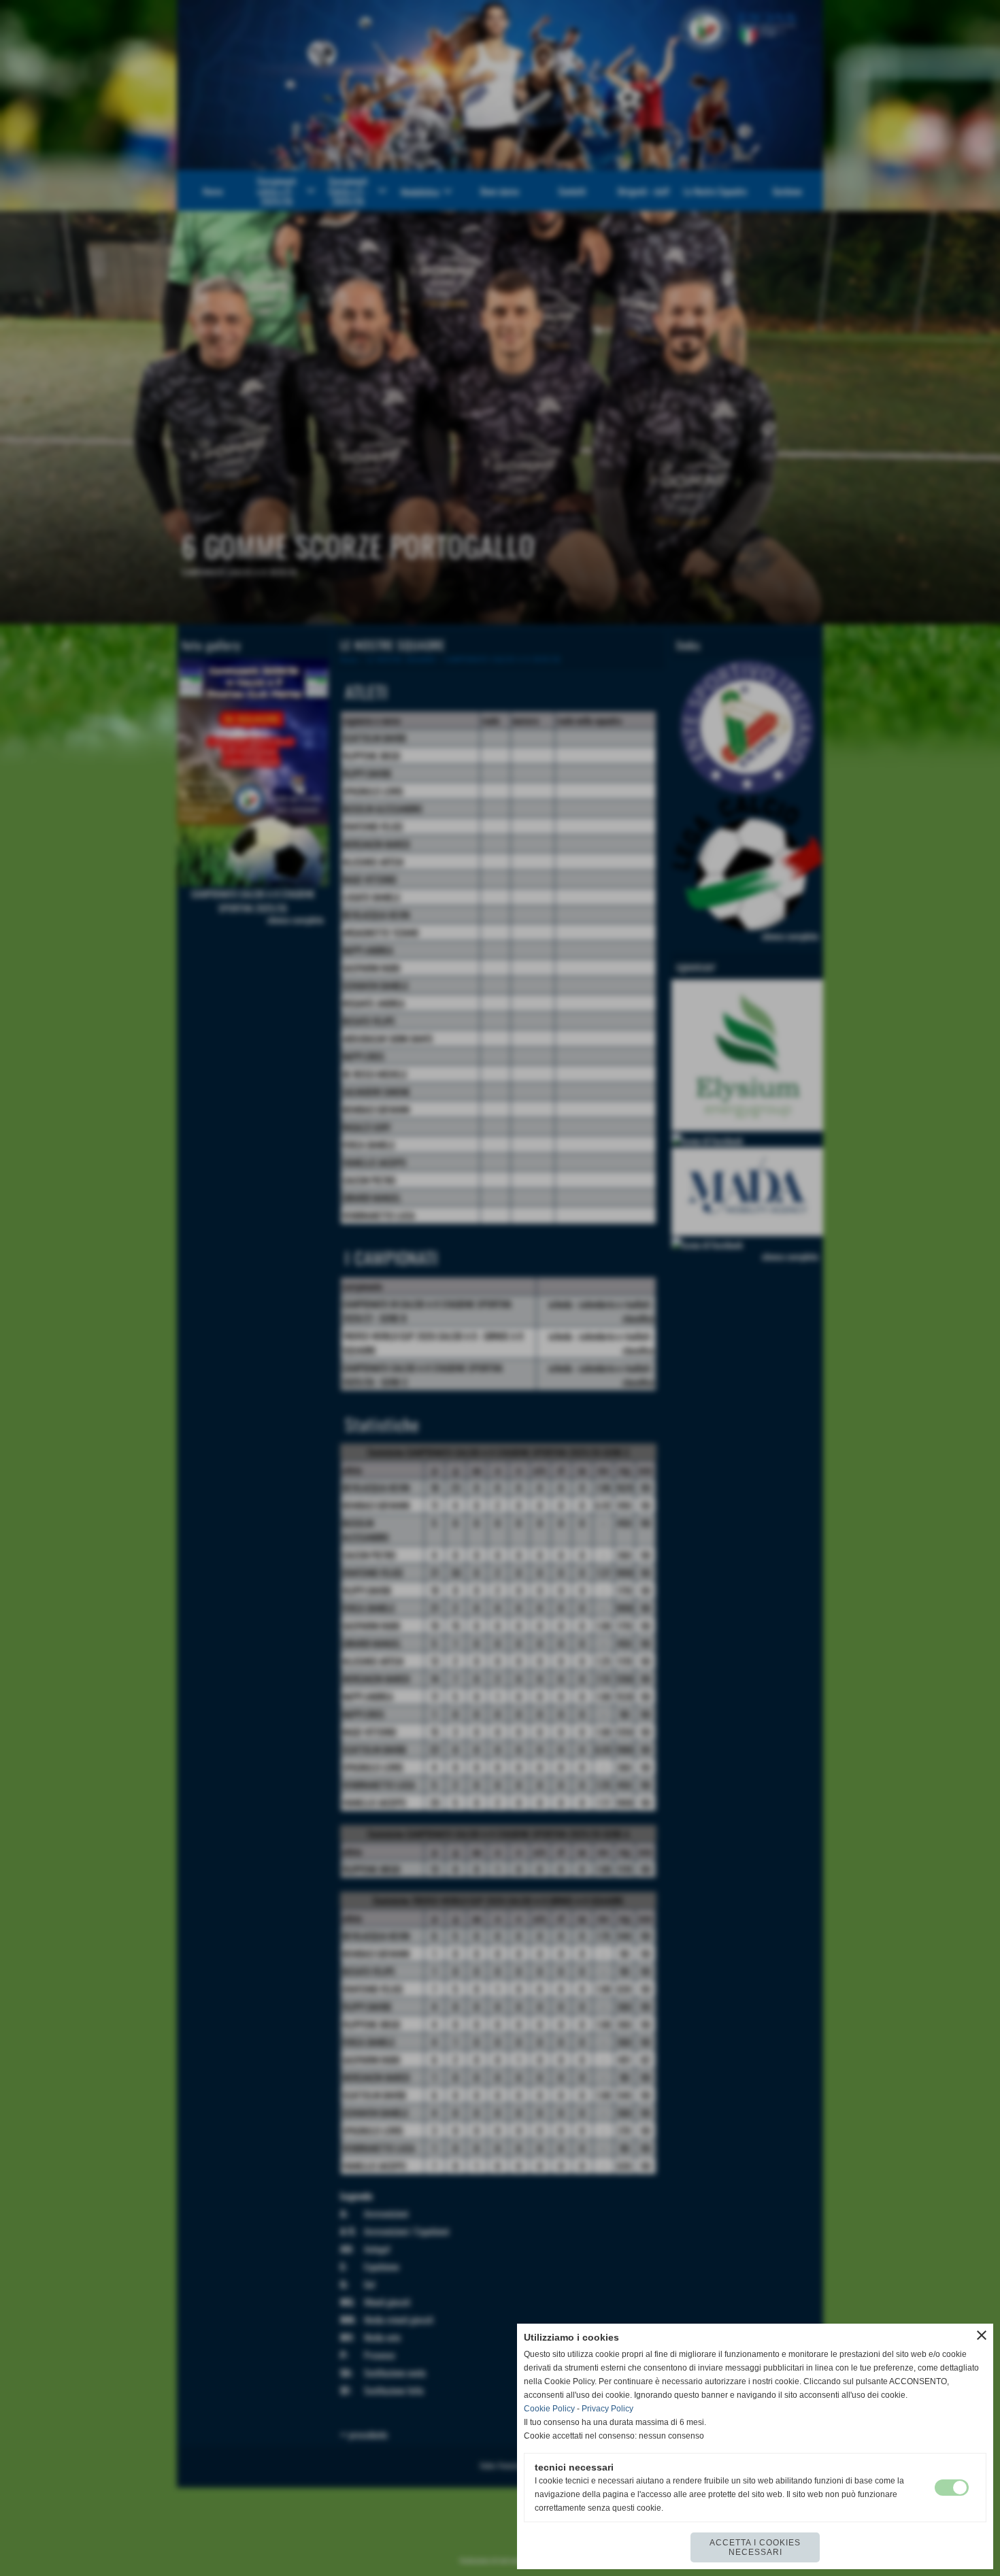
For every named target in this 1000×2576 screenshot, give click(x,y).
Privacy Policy (607, 2409)
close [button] (982, 2335)
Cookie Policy (549, 2409)
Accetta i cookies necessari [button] (755, 2547)
